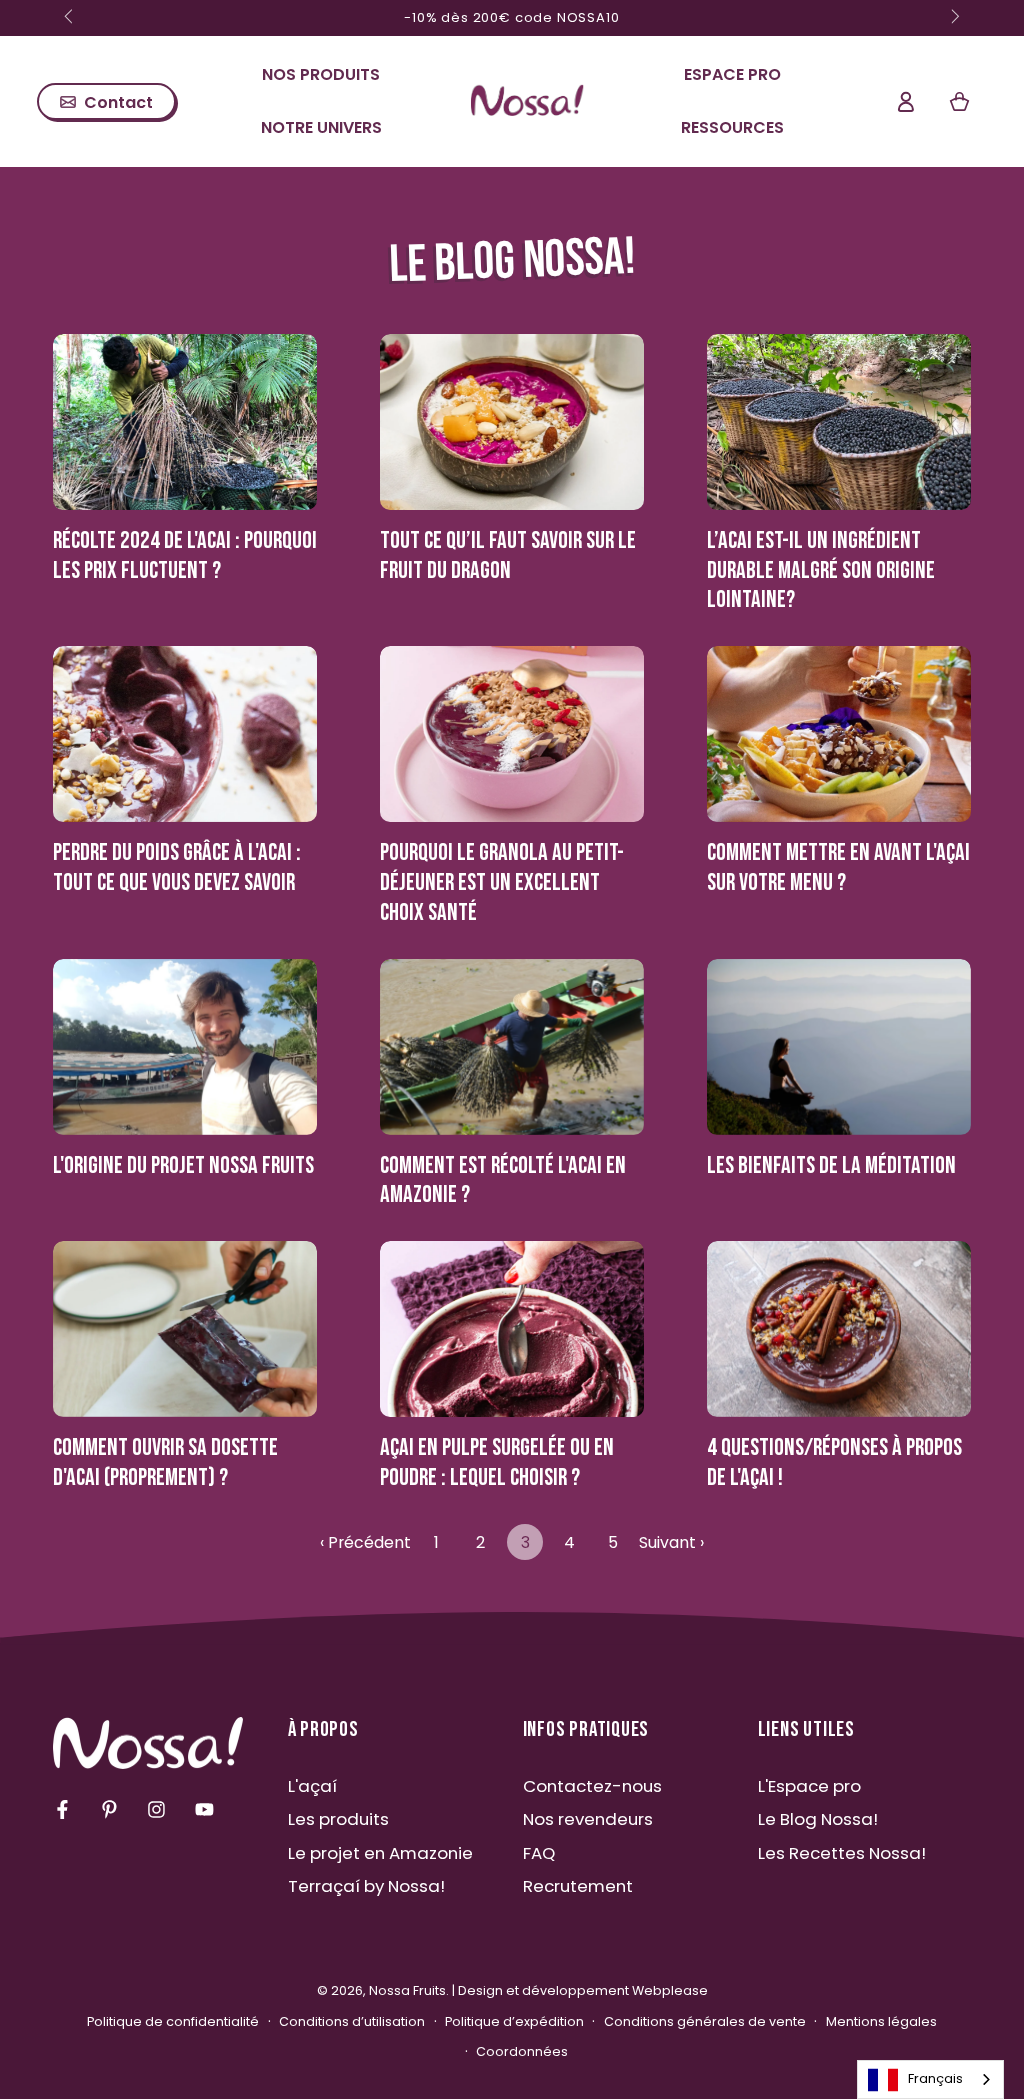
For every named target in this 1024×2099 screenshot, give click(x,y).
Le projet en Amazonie (380, 1853)
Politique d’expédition (514, 2021)
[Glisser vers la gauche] (71, 18)
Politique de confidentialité (173, 2021)
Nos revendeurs (588, 1819)
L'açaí (312, 1786)
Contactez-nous (592, 1786)
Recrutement (578, 1886)
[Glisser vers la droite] (954, 18)
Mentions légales (881, 2021)
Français (935, 2078)
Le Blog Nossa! (818, 1819)
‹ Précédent (365, 1542)
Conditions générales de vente (705, 2021)
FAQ (539, 1853)
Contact (118, 102)
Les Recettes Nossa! (842, 1853)
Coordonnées (522, 2051)
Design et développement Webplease (583, 1990)
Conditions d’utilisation (352, 2021)
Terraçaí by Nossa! (366, 1886)
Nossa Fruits (407, 1990)
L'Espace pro (809, 1786)
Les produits (338, 1819)
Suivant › (671, 1542)
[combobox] (930, 2079)
